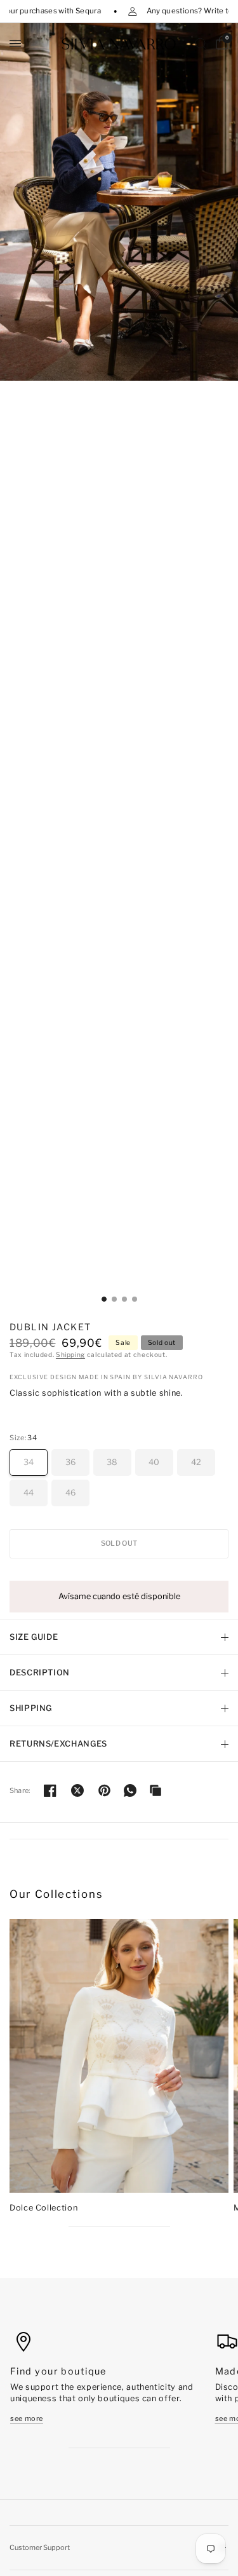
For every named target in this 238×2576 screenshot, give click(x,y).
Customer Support (40, 2547)
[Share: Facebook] (50, 1790)
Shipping (70, 1355)
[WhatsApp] (130, 1790)
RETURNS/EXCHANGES (58, 1744)
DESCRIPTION (40, 1673)
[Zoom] (119, 202)
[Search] (201, 44)
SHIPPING (31, 1708)
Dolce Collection (43, 2208)
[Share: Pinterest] (105, 1790)
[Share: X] (77, 1790)
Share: (20, 1791)
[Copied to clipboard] (155, 1790)
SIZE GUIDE (34, 1637)
